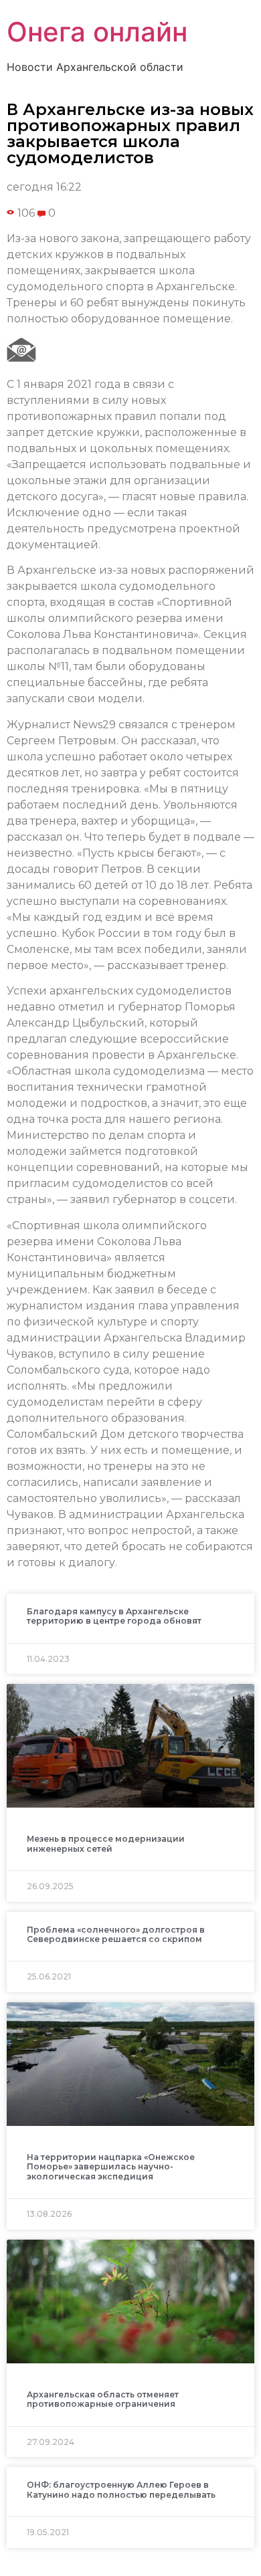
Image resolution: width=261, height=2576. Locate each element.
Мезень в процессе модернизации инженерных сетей (106, 1843)
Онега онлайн (97, 32)
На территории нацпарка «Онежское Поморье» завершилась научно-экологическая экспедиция (111, 2167)
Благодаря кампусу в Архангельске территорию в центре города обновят (114, 1616)
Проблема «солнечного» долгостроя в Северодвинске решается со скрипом (116, 1934)
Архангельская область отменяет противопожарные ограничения (103, 2399)
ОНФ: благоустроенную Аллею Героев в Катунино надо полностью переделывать (121, 2489)
